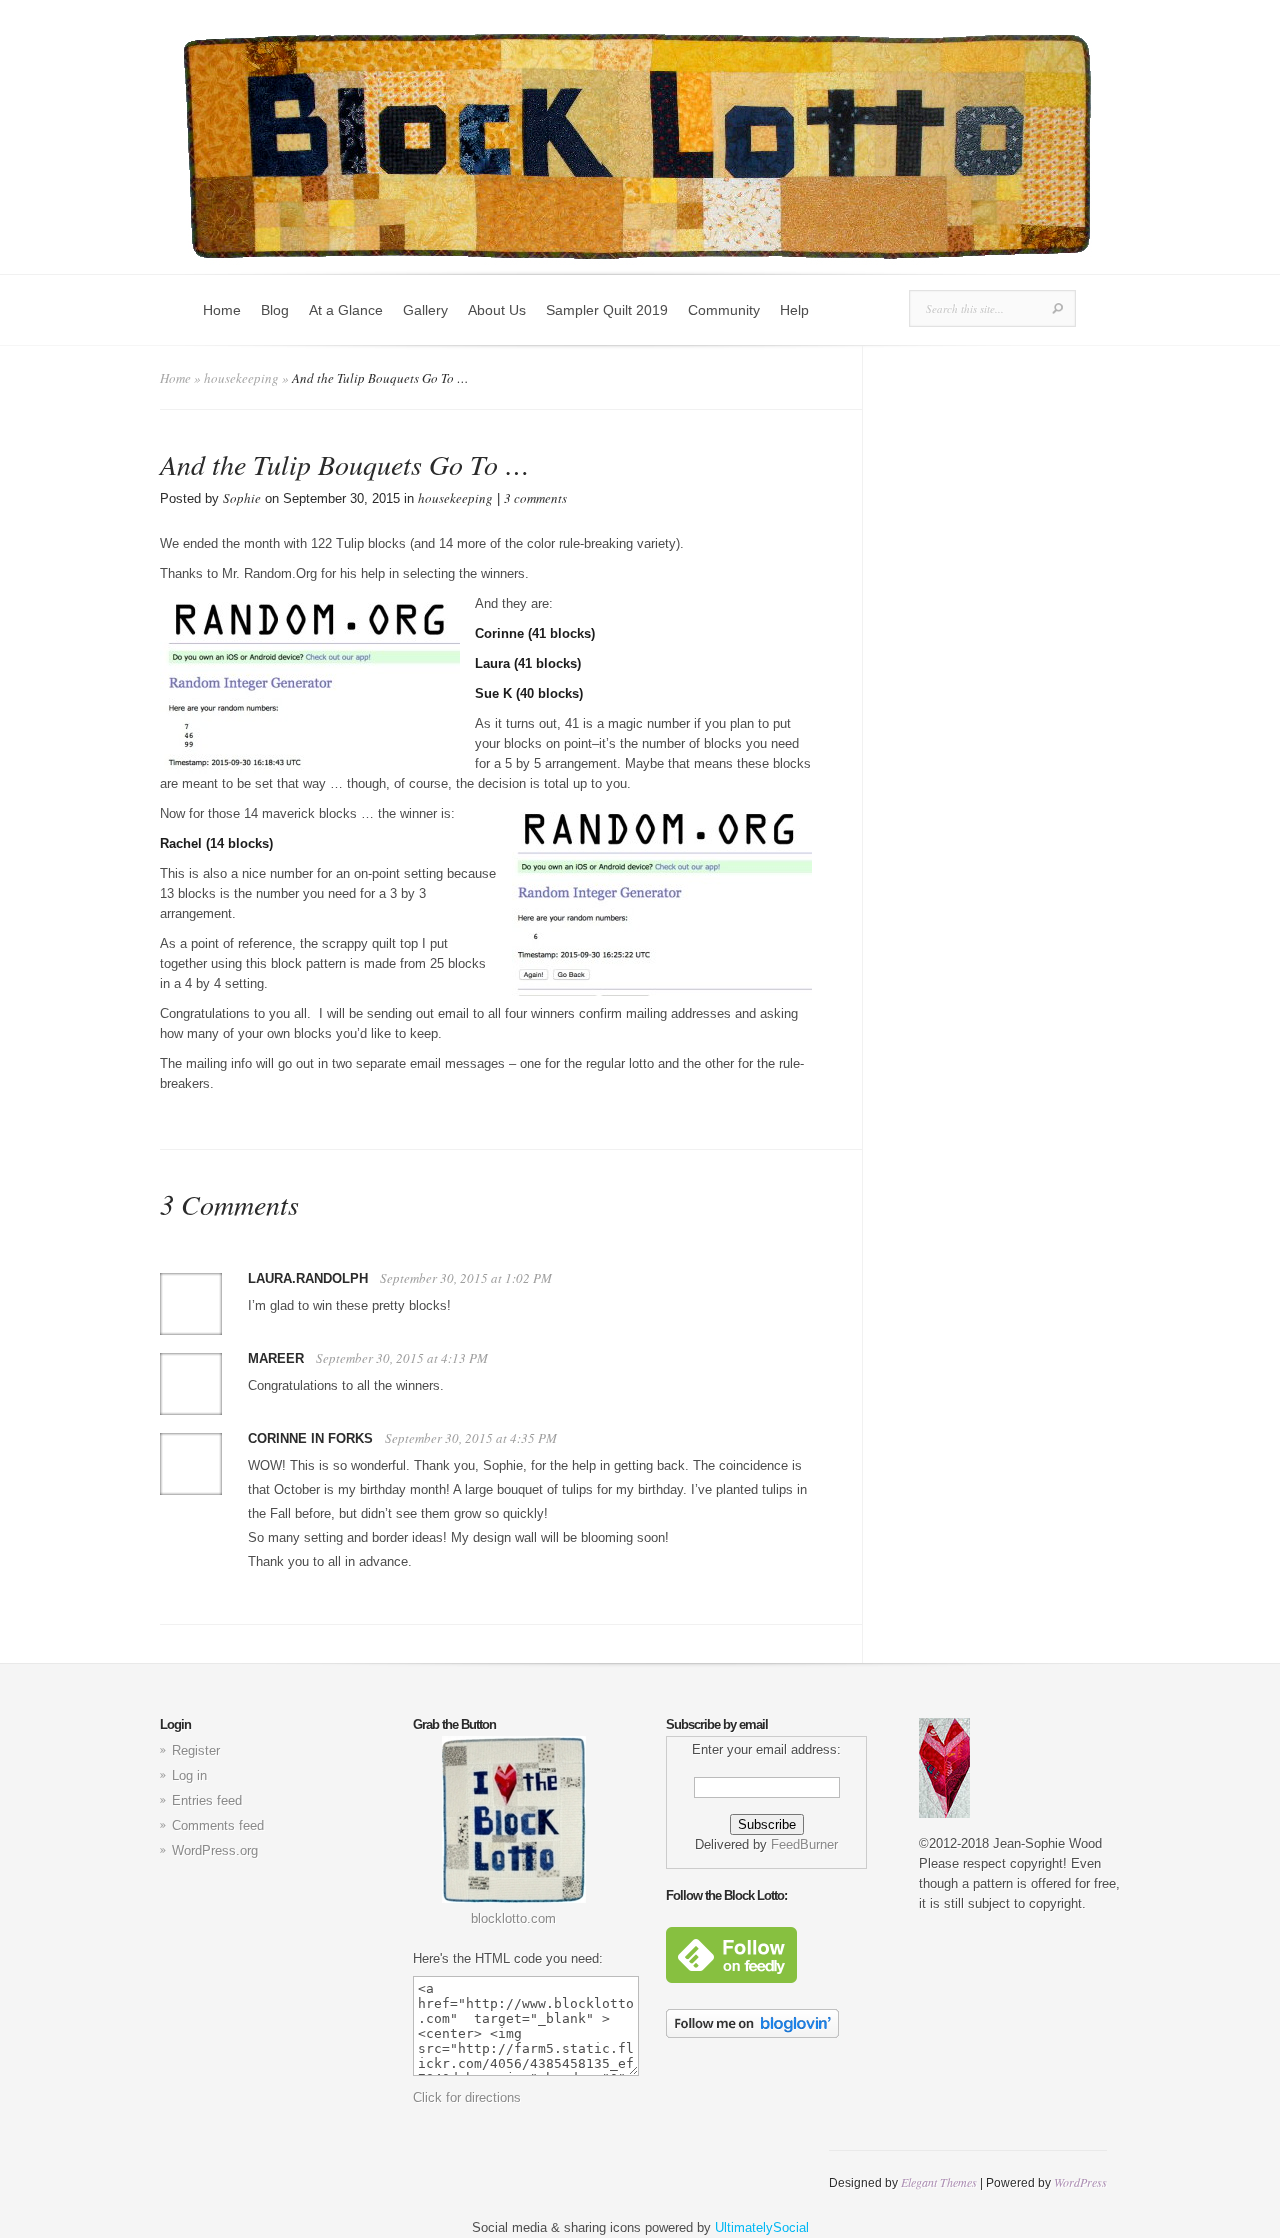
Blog (275, 310)
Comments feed (218, 1825)
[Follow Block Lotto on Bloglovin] (752, 2033)
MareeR (276, 1358)
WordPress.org (215, 1850)
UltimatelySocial (762, 2227)
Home (222, 310)
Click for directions (467, 2097)
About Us (497, 310)
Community (724, 310)
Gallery (425, 310)
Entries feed (207, 1800)
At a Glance (346, 310)
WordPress (1080, 2182)
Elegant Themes (939, 2182)
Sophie (242, 498)
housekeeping (241, 378)
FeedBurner (804, 1844)
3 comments (535, 498)
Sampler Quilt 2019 (607, 310)
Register (196, 1750)
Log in (189, 1775)
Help (794, 310)
